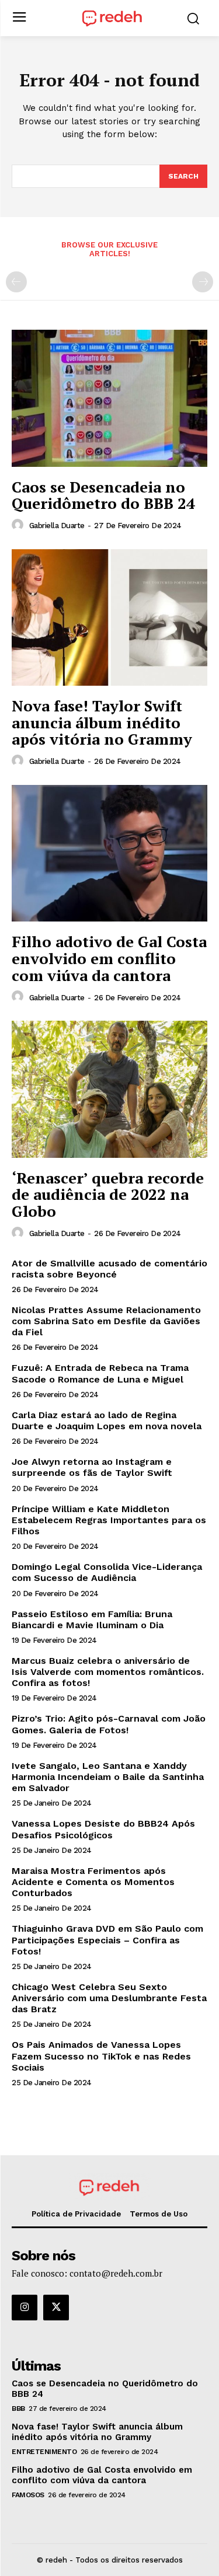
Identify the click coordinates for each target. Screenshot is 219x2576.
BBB (18, 2409)
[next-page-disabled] (203, 282)
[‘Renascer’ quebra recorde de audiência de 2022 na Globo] (109, 1089)
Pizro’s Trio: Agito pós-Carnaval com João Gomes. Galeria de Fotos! (109, 1724)
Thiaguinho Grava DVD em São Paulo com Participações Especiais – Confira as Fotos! (107, 1940)
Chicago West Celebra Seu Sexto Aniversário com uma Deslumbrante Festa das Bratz (109, 1998)
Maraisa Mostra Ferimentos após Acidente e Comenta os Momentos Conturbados (93, 1882)
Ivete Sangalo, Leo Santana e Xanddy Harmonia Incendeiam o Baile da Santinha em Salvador (108, 1777)
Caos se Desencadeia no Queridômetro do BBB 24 (103, 495)
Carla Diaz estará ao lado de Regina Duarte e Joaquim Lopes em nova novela (107, 1420)
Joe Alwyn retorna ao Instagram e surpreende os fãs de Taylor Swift (92, 1467)
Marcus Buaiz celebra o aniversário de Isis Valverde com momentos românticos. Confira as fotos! (108, 1672)
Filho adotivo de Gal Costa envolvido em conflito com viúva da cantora (109, 958)
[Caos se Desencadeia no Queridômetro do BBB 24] (109, 398)
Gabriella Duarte (57, 526)
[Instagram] (25, 2308)
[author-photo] (19, 525)
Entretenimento (44, 2452)
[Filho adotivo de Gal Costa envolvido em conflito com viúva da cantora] (109, 854)
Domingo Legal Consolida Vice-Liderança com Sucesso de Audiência (107, 1572)
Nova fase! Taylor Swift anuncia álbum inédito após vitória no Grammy (102, 722)
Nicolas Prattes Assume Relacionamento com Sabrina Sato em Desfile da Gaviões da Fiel (106, 1321)
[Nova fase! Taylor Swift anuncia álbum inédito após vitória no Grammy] (109, 618)
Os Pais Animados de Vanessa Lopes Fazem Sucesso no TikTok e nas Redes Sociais (101, 2056)
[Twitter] (56, 2308)
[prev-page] (16, 282)
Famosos (28, 2495)
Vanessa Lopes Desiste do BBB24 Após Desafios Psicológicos (103, 1829)
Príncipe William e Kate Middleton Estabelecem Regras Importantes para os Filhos (109, 1520)
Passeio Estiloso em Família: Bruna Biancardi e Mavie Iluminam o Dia (92, 1619)
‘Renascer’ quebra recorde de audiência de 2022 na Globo (108, 1194)
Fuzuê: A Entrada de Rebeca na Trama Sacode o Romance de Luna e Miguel (100, 1373)
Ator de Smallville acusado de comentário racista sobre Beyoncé (109, 1269)
